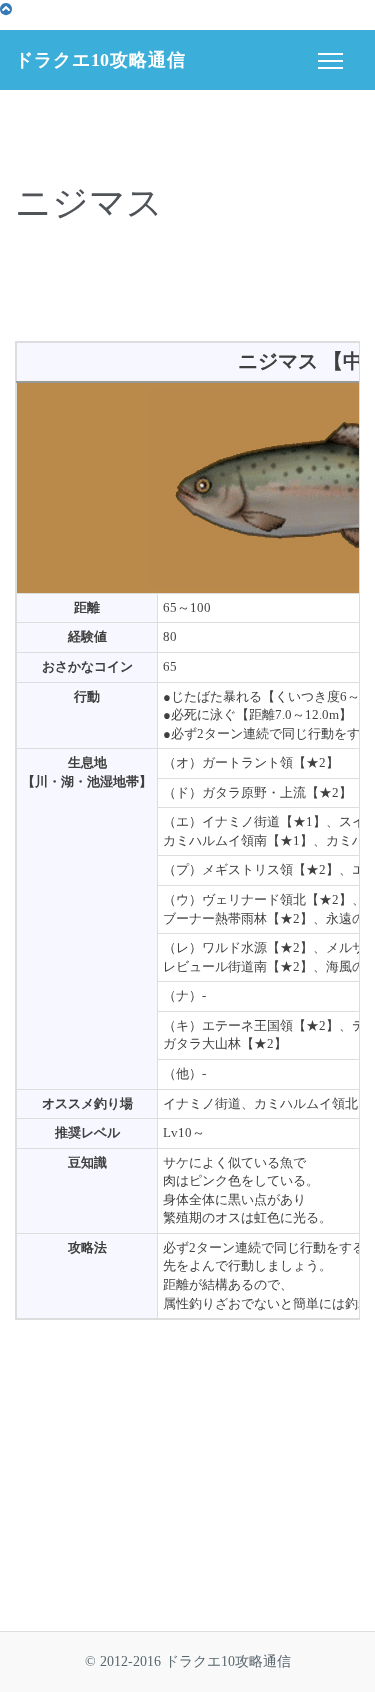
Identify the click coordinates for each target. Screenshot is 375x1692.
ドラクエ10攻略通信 (100, 60)
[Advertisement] (188, 285)
